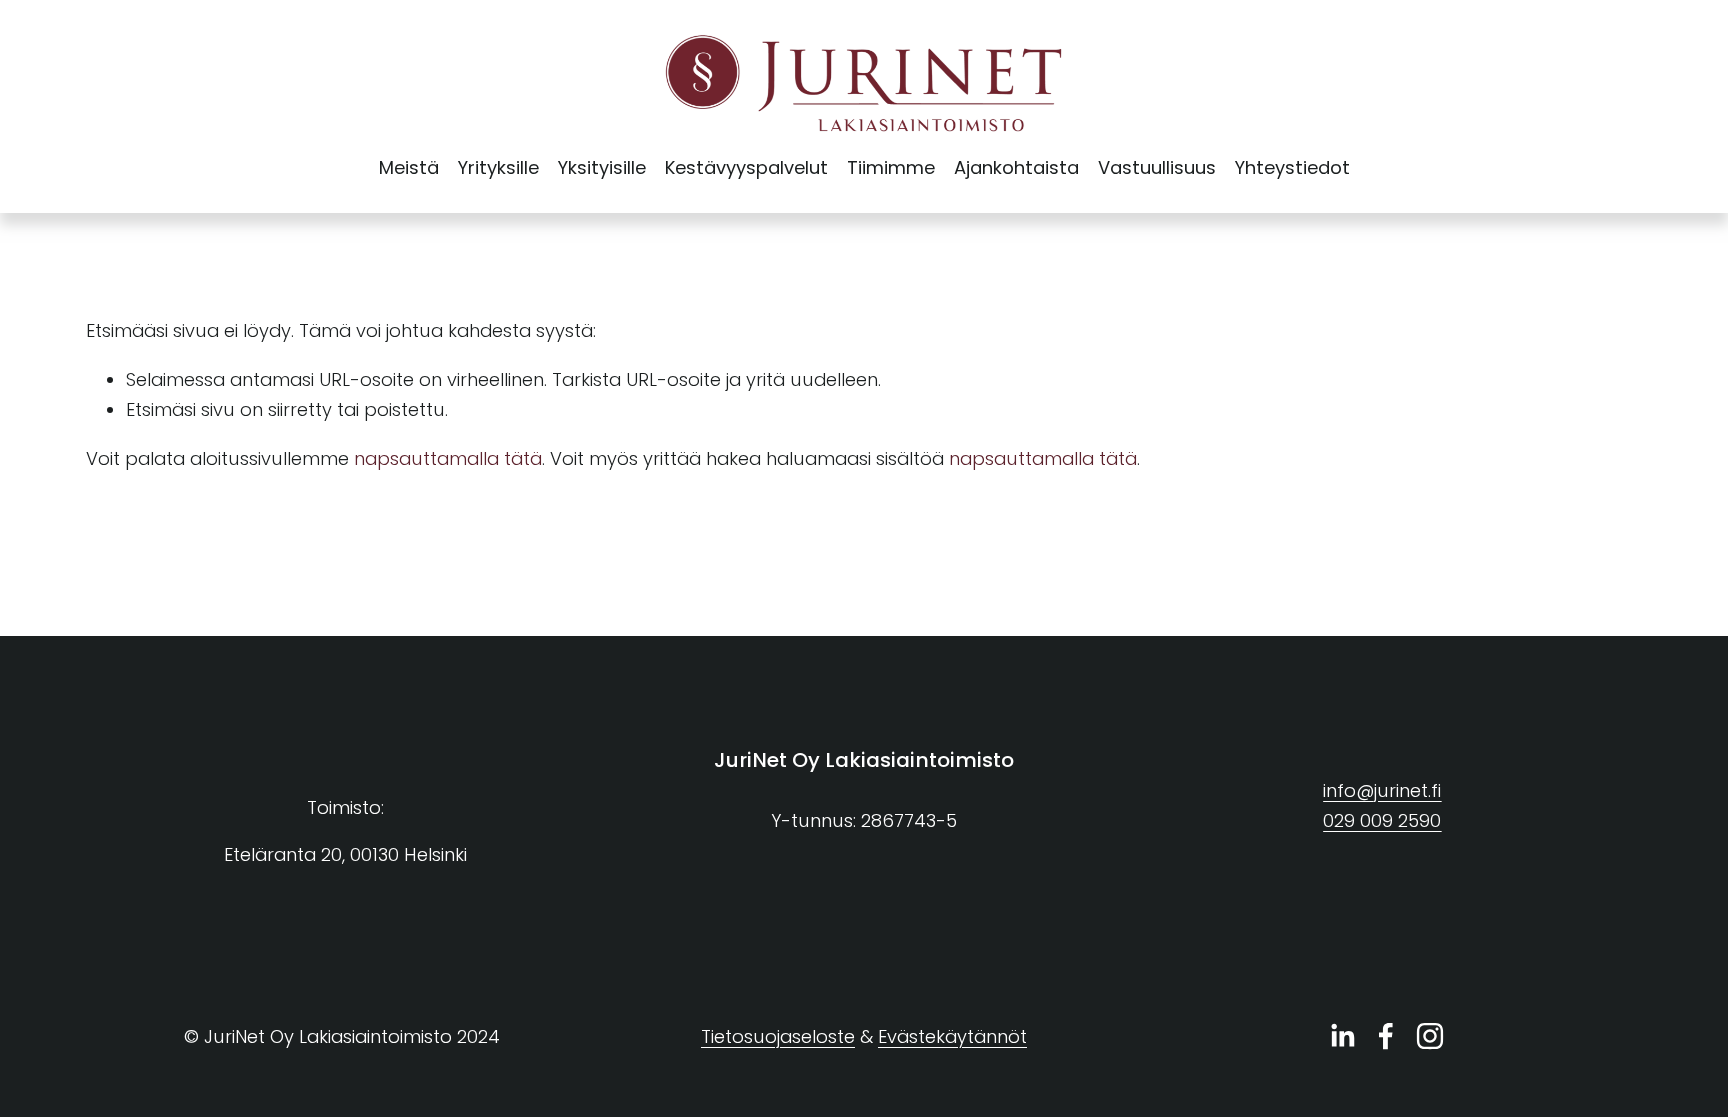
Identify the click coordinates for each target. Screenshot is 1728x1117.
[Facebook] (1386, 1036)
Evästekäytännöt (952, 1036)
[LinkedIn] (1342, 1036)
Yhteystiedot (1292, 167)
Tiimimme (891, 167)
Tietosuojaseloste (778, 1036)
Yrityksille (498, 167)
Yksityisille (602, 167)
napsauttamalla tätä (448, 458)
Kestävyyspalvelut (746, 167)
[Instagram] (1430, 1036)
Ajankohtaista (1016, 167)
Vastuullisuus (1157, 167)
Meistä (409, 167)
